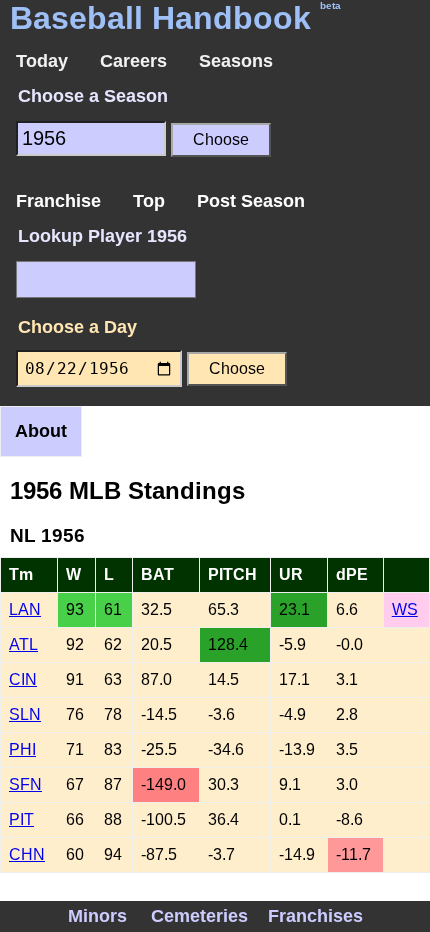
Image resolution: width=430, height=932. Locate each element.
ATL (23, 644)
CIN (23, 679)
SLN (25, 714)
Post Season (251, 201)
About (41, 431)
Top (149, 201)
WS (405, 609)
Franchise (58, 201)
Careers (133, 61)
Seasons (236, 61)
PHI (22, 749)
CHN (27, 854)
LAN (25, 609)
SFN (25, 784)
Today (42, 61)
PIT (21, 819)
